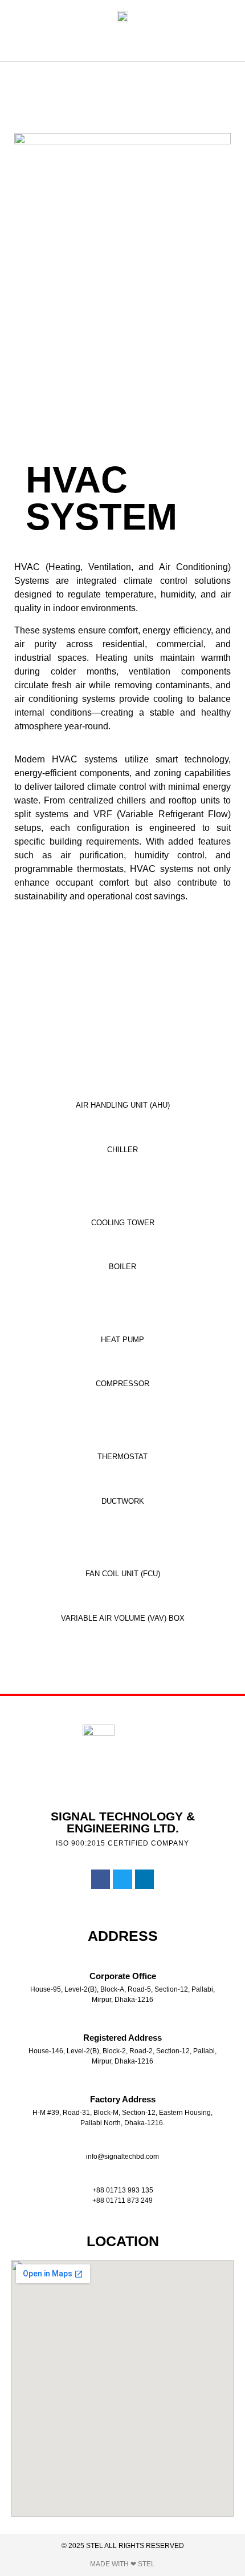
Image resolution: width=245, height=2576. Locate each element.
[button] (119, 43)
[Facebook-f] (101, 1879)
